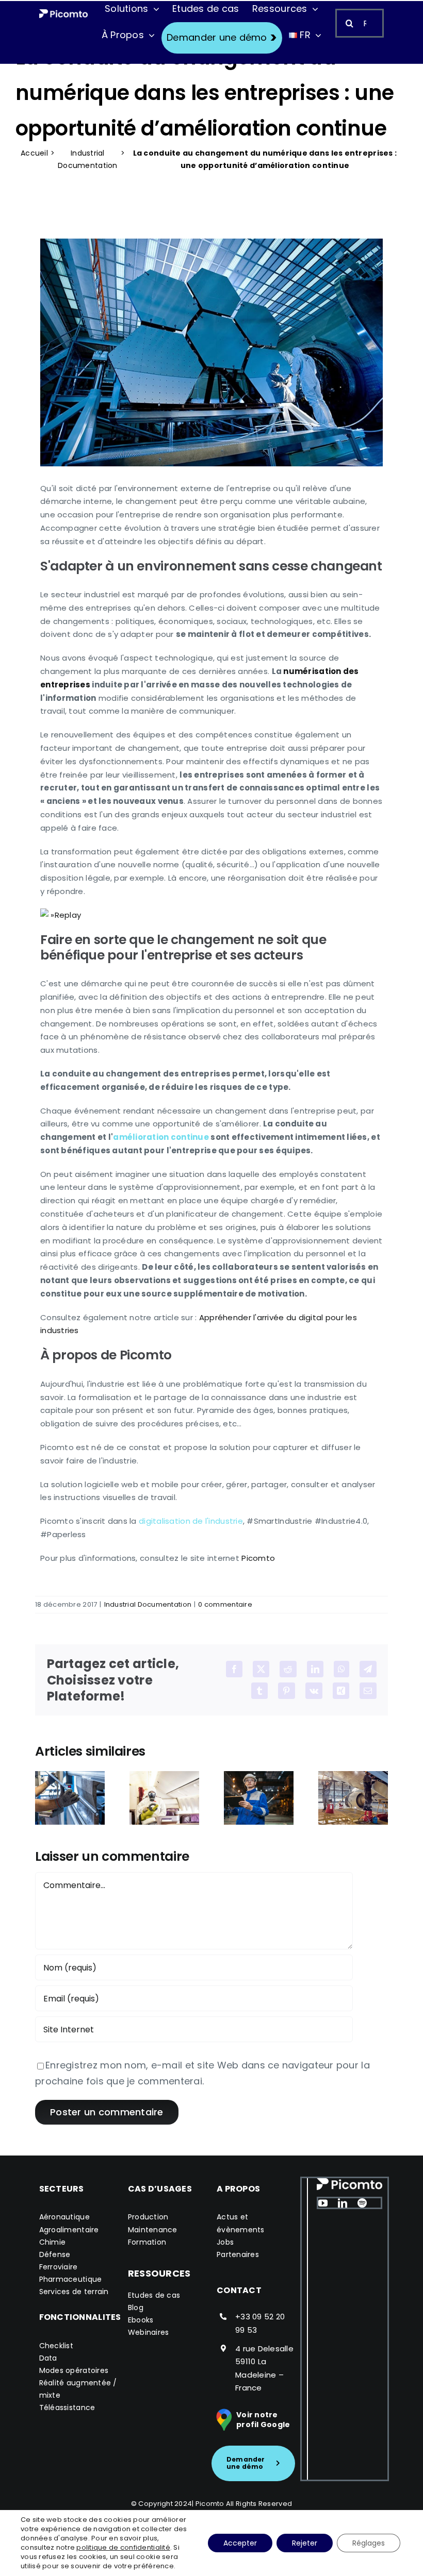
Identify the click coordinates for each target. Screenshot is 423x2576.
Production (148, 2217)
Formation (147, 2242)
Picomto (258, 1558)
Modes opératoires (74, 2370)
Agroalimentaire (69, 2230)
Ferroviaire (59, 2267)
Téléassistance (67, 2407)
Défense (55, 2254)
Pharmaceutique (71, 2279)
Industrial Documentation (88, 159)
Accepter (240, 2543)
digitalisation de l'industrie (191, 1521)
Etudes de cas (154, 2295)
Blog (136, 2308)
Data (48, 2358)
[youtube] (323, 2203)
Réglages (369, 2543)
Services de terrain (74, 2292)
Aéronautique (64, 2217)
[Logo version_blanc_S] (64, 14)
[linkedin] (343, 2203)
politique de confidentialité (123, 2547)
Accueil (34, 153)
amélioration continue (161, 1137)
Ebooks (141, 2320)
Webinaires (149, 2332)
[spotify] (362, 2203)
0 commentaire (225, 1604)
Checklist (56, 2346)
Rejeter (305, 2543)
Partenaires (238, 2254)
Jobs (225, 2242)
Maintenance (153, 2230)
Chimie (53, 2242)
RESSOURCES (159, 2273)
